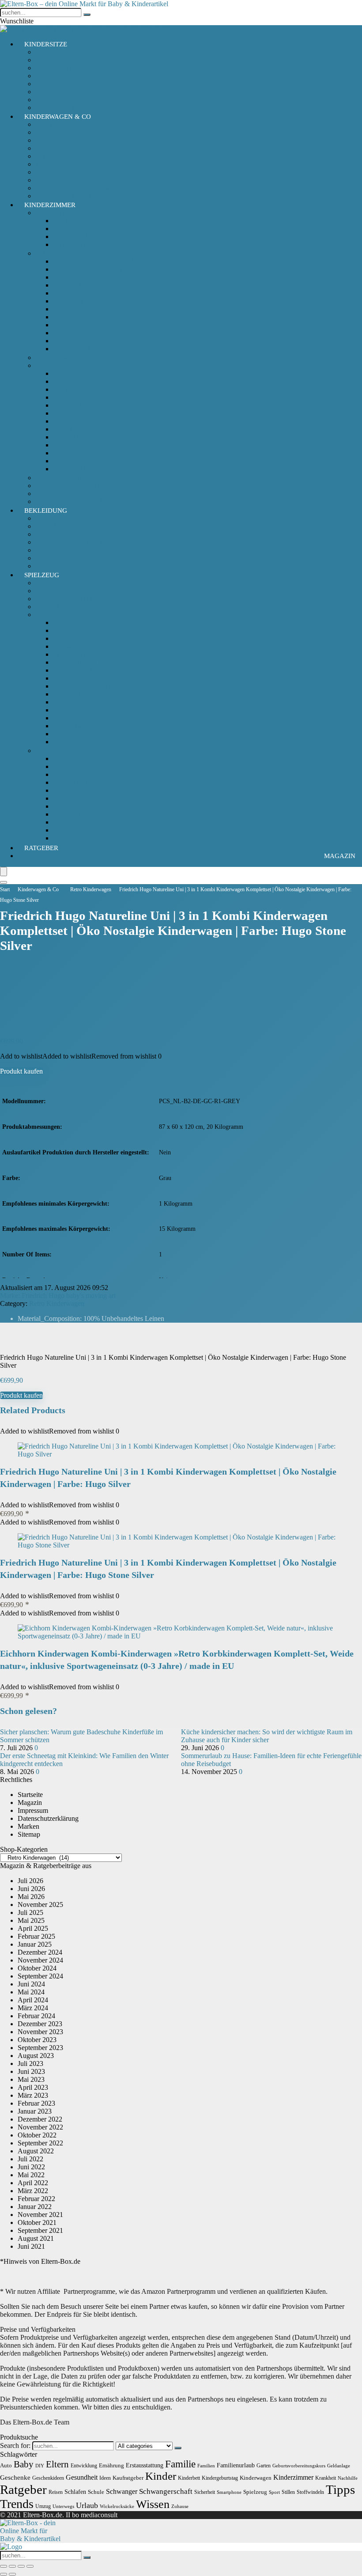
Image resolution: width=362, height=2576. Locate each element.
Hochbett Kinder (76, 293)
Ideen (105, 2478)
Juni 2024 (31, 1984)
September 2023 (40, 2048)
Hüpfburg (67, 766)
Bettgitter (66, 381)
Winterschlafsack (77, 244)
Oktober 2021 (37, 2222)
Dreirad (64, 630)
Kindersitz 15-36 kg (63, 68)
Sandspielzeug (73, 814)
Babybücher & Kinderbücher (76, 599)
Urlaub (87, 2505)
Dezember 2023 (40, 2024)
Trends (17, 2504)
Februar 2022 (36, 2199)
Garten (264, 2466)
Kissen (62, 429)
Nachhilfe (348, 2478)
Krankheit (326, 2478)
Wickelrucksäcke (117, 2506)
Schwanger (122, 2491)
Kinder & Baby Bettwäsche (92, 397)
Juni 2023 (31, 2071)
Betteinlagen (70, 373)
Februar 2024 (36, 2016)
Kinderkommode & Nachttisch (96, 317)
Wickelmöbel (71, 349)
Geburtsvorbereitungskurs (299, 2466)
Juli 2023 (30, 2063)
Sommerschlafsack (79, 236)
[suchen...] (87, 15)
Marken (28, 1826)
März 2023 (33, 2095)
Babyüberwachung (62, 357)
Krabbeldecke (72, 437)
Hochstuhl (67, 285)
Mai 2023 (31, 2079)
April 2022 (33, 2183)
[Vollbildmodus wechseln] (12, 2566)
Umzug (43, 2506)
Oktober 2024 (37, 1968)
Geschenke (15, 2477)
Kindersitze (46, 44)
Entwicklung (84, 2466)
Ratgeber (41, 848)
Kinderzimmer (50, 205)
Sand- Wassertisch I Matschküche (100, 798)
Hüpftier (65, 774)
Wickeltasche (54, 172)
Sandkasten (69, 806)
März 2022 (33, 2191)
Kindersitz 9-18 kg (61, 76)
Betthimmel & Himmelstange (94, 389)
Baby (24, 2464)
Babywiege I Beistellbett (87, 269)
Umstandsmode (57, 558)
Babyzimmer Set (58, 478)
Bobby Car (68, 622)
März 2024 (33, 2008)
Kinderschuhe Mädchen (69, 542)
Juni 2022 (31, 2167)
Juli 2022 (30, 2159)
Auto (6, 2465)
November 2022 (40, 2127)
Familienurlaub (236, 2465)
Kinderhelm (70, 694)
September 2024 (40, 1976)
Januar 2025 (35, 1944)
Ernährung (111, 2465)
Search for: (15, 2445)
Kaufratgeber (128, 2478)
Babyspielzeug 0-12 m (67, 583)
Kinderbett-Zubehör (63, 365)
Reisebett (66, 341)
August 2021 (36, 2238)
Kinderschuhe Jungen (66, 550)
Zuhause (180, 2506)
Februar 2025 (36, 1936)
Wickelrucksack (57, 180)
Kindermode (53, 534)
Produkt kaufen (21, 1071)
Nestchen (66, 453)
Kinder (161, 2476)
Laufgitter (67, 333)
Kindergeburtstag (220, 2478)
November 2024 (40, 1960)
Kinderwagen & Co (58, 117)
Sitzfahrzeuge (72, 742)
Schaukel (66, 822)
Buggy (45, 132)
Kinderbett (68, 301)
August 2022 (36, 2151)
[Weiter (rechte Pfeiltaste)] (12, 2574)
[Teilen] (21, 2566)
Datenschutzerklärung (48, 1818)
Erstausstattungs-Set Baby (72, 518)
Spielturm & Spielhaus (84, 830)
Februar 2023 (36, 2103)
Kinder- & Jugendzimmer (71, 486)
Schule (96, 2492)
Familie (180, 2464)
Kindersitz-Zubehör (63, 84)
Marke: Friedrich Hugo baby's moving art (58, 1296)
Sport (274, 2492)
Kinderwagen (54, 140)
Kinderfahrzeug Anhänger (89, 686)
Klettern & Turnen (79, 782)
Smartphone (229, 2492)
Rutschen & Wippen (81, 790)
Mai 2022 (31, 2175)
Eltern (57, 2464)
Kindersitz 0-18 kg (61, 60)
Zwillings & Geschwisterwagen (79, 188)
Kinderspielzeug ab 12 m (70, 591)
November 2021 (40, 2215)
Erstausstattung (145, 2465)
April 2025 (33, 1928)
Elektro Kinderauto (80, 654)
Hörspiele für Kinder (64, 607)
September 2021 (40, 2230)
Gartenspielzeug (75, 758)
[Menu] (4, 872)
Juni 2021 (31, 2246)
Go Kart (64, 638)
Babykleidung (55, 526)
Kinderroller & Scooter (85, 710)
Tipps (340, 2489)
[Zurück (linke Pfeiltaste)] (4, 2574)
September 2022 (40, 2143)
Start (5, 889)
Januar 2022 (35, 2207)
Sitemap (29, 1834)
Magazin (340, 856)
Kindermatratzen (76, 421)
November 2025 (40, 1905)
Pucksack (66, 229)
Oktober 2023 (37, 2040)
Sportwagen (52, 148)
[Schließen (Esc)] (30, 2566)
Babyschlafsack (57, 213)
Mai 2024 (31, 1992)
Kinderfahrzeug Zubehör (88, 678)
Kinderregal (70, 325)
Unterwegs (63, 2506)
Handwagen (70, 646)
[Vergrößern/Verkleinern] (4, 2566)
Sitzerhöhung (54, 100)
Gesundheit (82, 2477)
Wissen (153, 2504)
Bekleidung (46, 511)
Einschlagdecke (75, 413)
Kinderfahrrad (73, 670)
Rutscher (65, 734)
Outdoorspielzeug (60, 751)
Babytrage (50, 124)
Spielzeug (42, 575)
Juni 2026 (31, 1889)
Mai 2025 (31, 1920)
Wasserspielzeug (76, 838)
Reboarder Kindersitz (65, 92)
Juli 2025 (30, 1912)
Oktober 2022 (37, 2135)
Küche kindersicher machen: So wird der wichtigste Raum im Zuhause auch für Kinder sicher (267, 1736)
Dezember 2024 (40, 1952)
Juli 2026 (30, 1881)
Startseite (30, 1795)
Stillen (288, 2492)
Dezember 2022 (40, 2119)
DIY (40, 2466)
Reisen (56, 2492)
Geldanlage (339, 2466)
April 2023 (33, 2087)
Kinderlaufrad (72, 702)
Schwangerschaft (166, 2491)
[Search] (4, 882)
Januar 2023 (35, 2111)
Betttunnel (67, 405)
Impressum (33, 1810)
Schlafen (75, 2492)
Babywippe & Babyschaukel (93, 261)
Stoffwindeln (310, 2492)
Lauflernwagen (74, 726)
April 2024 (33, 2000)
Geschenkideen (48, 2478)
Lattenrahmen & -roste (84, 445)
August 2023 (36, 2056)
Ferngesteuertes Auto (82, 662)
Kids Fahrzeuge (57, 615)
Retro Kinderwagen (63, 156)
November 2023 (40, 2032)
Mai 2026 (31, 1897)
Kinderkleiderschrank (83, 309)
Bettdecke (67, 461)
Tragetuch (49, 164)
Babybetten (69, 277)
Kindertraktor (72, 718)
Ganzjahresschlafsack (83, 221)
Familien (206, 2466)
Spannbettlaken (74, 469)
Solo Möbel (52, 253)
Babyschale (51, 52)
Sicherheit (49, 494)
